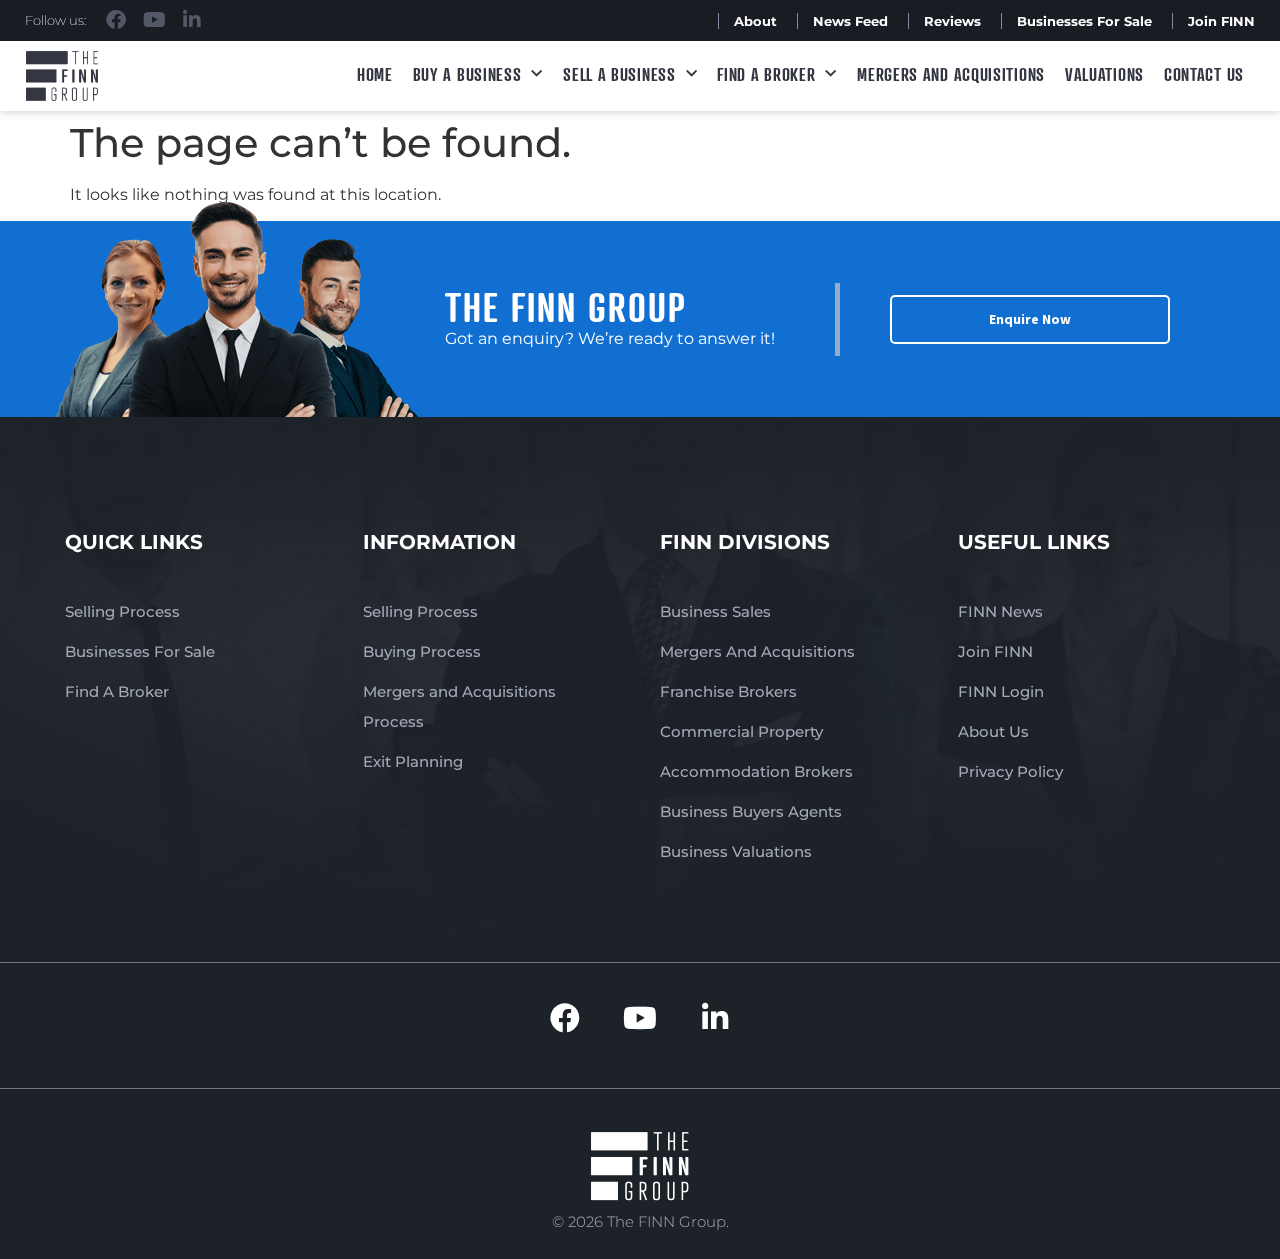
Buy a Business (467, 74)
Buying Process (422, 651)
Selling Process (122, 611)
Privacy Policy (1010, 771)
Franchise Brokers (728, 691)
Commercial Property (741, 731)
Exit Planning (413, 761)
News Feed (850, 21)
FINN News (1000, 611)
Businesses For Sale (1084, 21)
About (755, 21)
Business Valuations (736, 851)
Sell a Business (619, 74)
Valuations (1104, 74)
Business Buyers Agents (751, 811)
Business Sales (715, 611)
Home (375, 74)
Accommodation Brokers (756, 771)
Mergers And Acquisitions (757, 651)
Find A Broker (766, 74)
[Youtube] (154, 20)
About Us (993, 731)
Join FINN (1221, 21)
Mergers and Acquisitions (951, 74)
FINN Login (1001, 691)
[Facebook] (116, 20)
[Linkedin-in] (192, 20)
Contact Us (1204, 74)
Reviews (952, 21)
